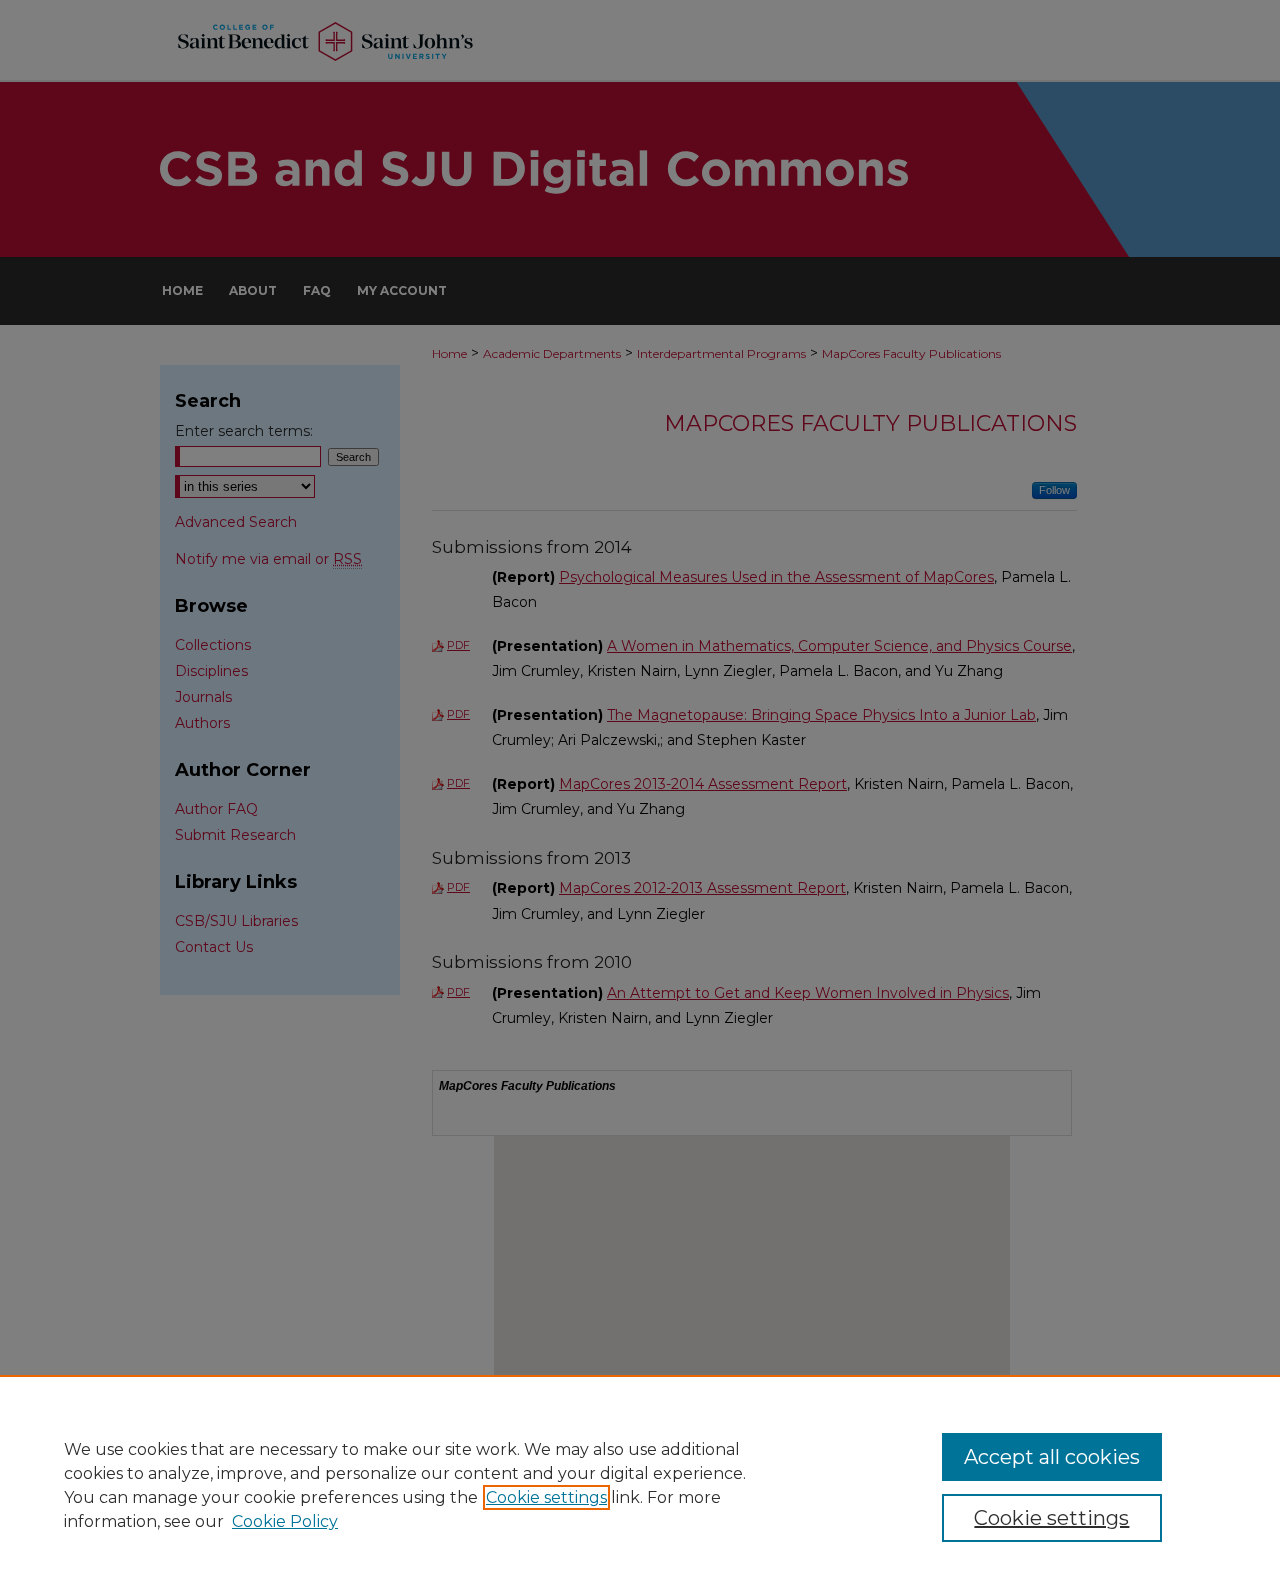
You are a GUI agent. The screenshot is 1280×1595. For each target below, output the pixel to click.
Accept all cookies (1052, 1457)
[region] (640, 1485)
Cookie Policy (285, 1521)
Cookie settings (546, 1497)
